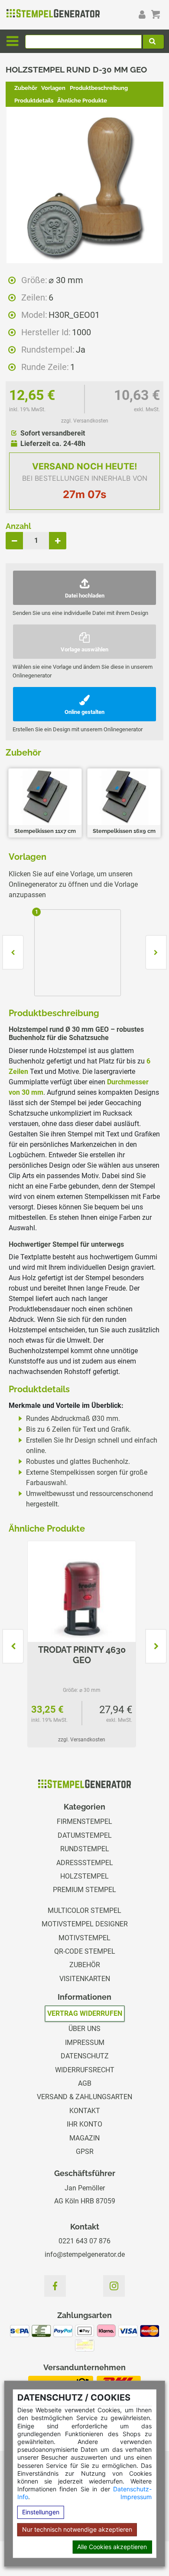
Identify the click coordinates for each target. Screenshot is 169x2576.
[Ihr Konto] (142, 14)
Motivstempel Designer (85, 1924)
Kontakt (85, 2111)
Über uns (84, 2029)
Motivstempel (84, 1938)
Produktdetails (34, 101)
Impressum (136, 2497)
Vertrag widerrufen (85, 2013)
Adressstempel (85, 1863)
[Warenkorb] (156, 14)
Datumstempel (85, 1835)
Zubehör (26, 88)
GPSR (85, 2152)
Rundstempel (85, 1849)
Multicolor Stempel (84, 1911)
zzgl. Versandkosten (85, 421)
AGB (85, 2083)
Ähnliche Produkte (82, 101)
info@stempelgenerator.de (85, 2254)
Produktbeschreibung (99, 88)
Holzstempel (84, 1876)
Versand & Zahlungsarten (84, 2097)
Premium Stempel (84, 1890)
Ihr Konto (84, 2124)
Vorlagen (53, 88)
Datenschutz (85, 2056)
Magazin (84, 2138)
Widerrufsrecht (85, 2070)
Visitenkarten (85, 1979)
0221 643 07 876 (84, 2241)
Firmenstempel (84, 1821)
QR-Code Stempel (85, 1951)
